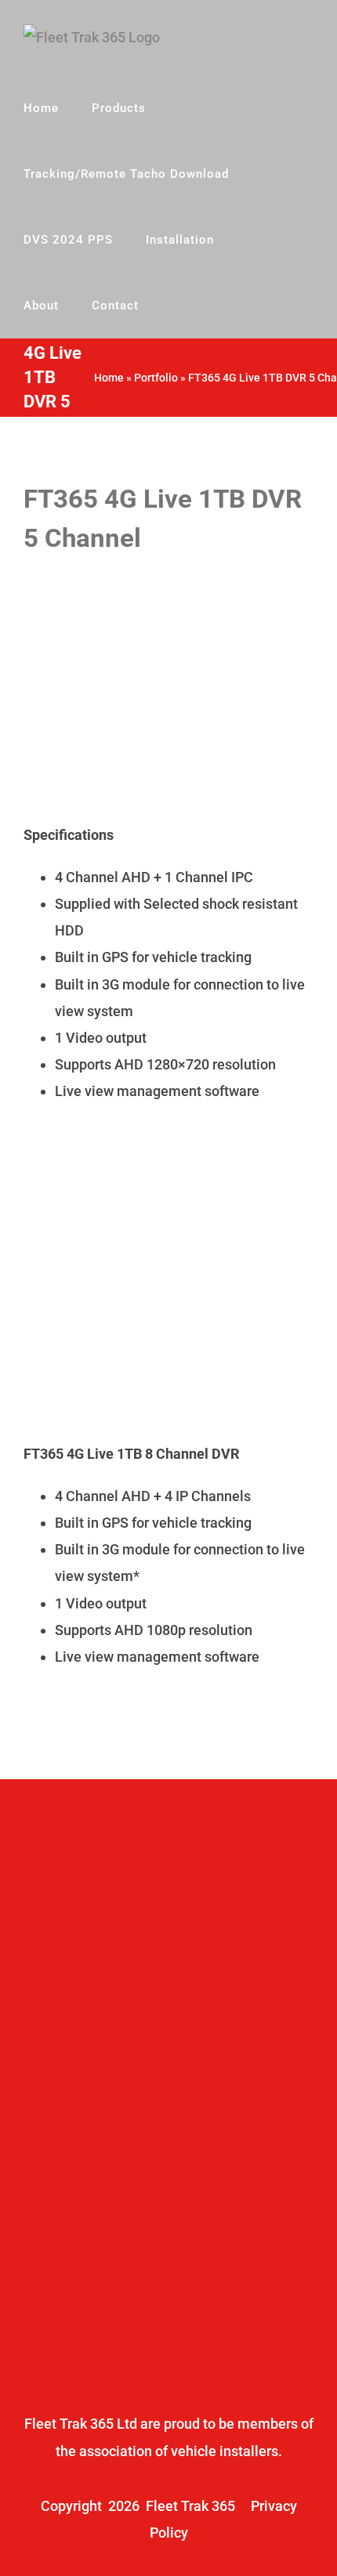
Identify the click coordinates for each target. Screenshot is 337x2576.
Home (109, 378)
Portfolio (156, 378)
